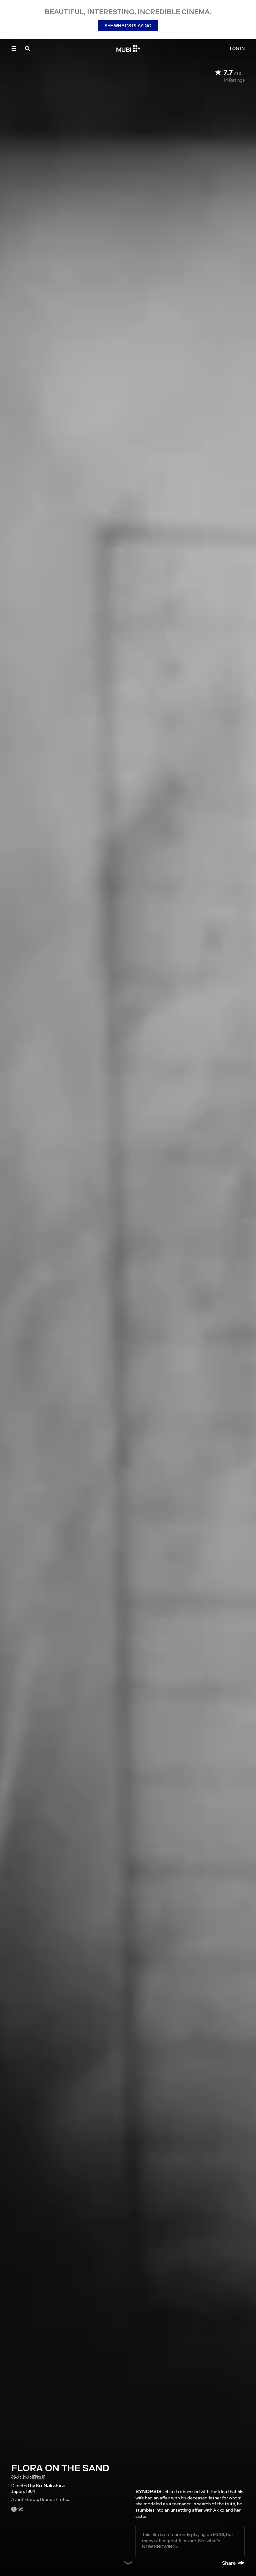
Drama (47, 2499)
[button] (14, 48)
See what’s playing (128, 26)
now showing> (160, 2547)
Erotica (63, 2499)
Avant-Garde (25, 2499)
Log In (237, 48)
